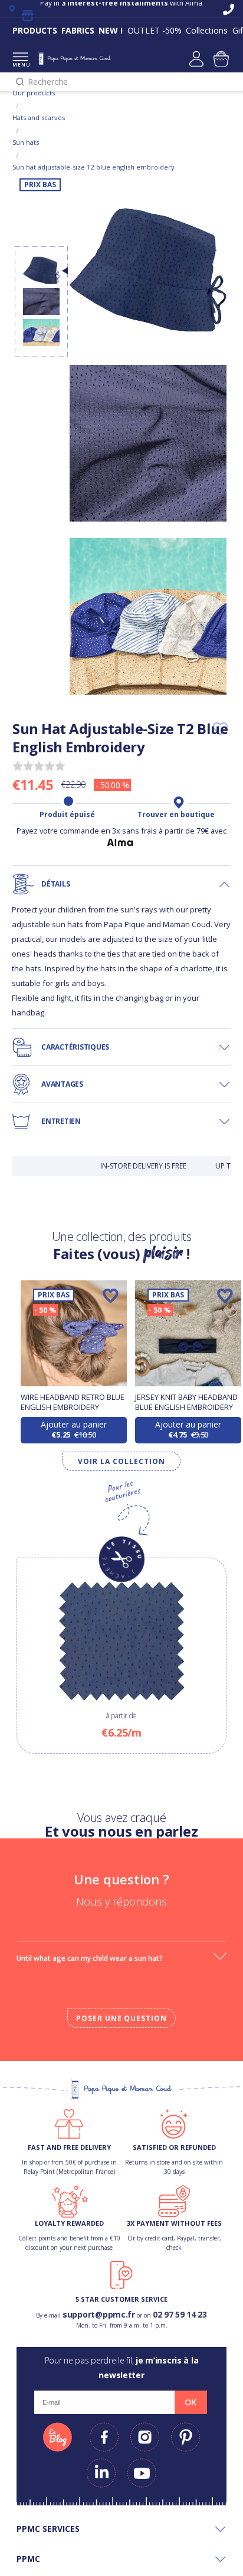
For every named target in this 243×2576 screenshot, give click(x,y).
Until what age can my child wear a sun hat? (90, 1958)
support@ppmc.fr (99, 2314)
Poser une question (121, 2018)
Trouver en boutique (176, 815)
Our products (34, 93)
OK (191, 2402)
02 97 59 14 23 (180, 2314)
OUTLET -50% (155, 30)
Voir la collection (121, 1461)
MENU (20, 64)
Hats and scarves (39, 117)
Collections (207, 30)
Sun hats (26, 142)
